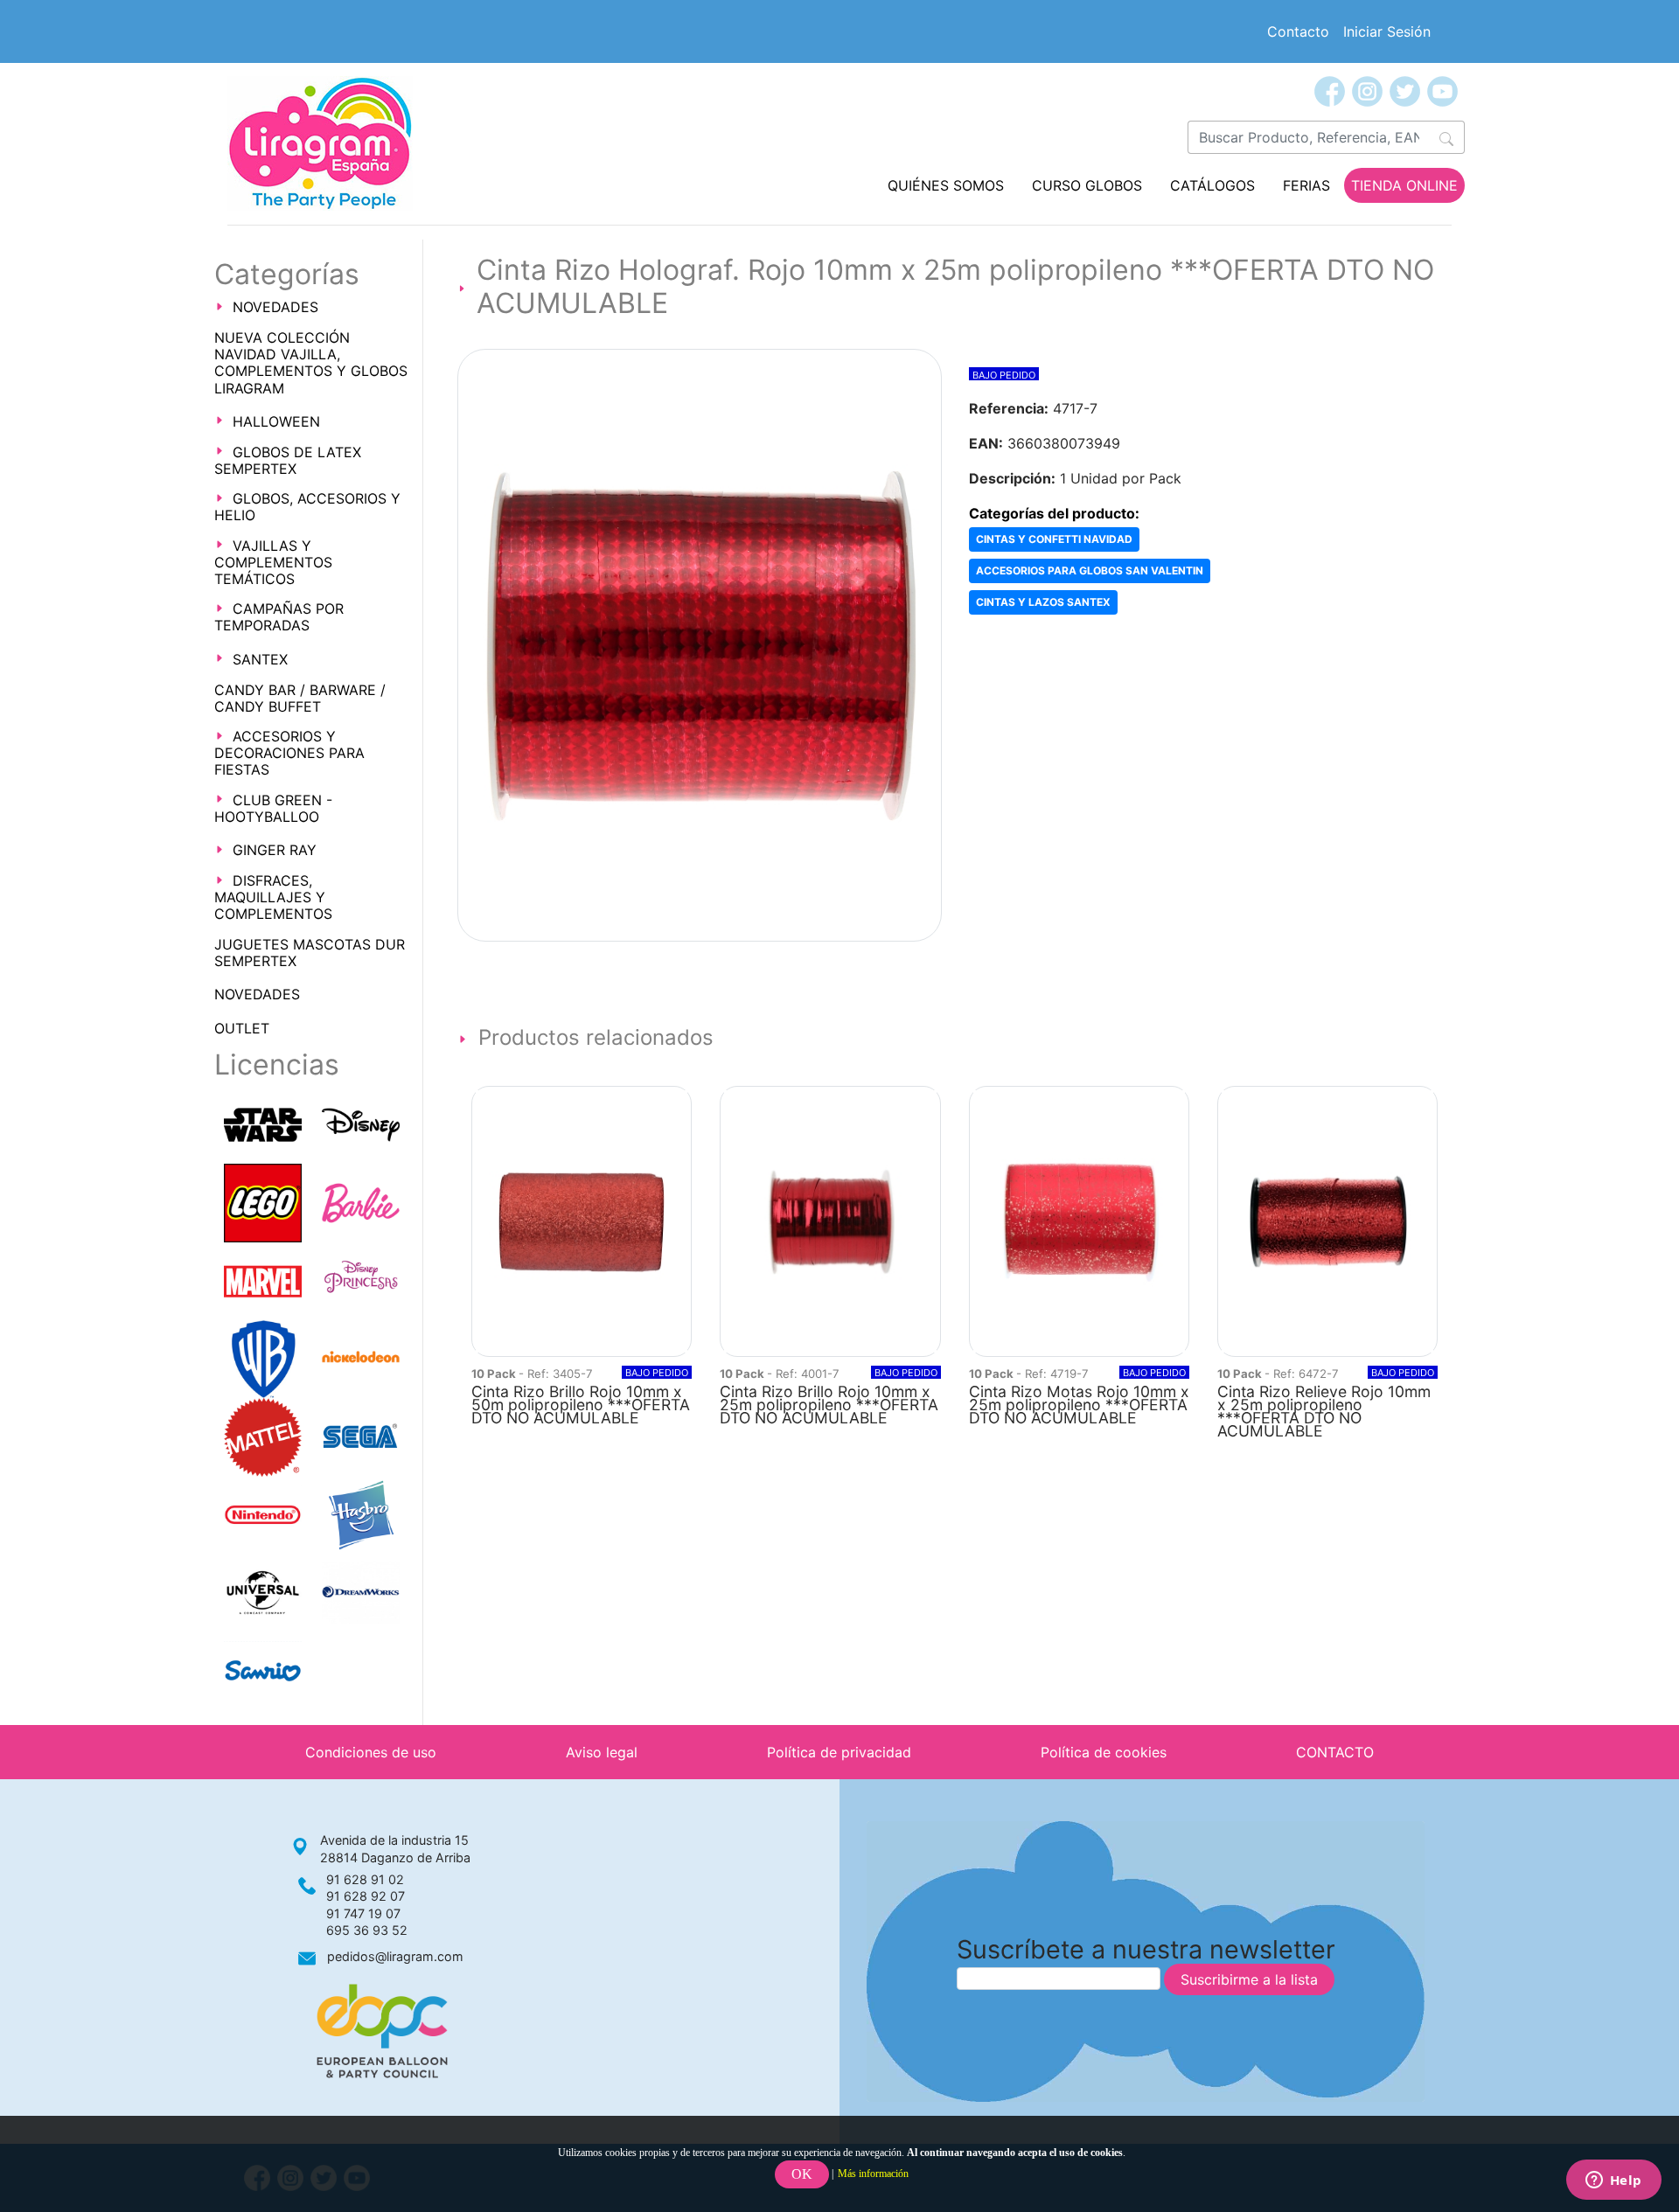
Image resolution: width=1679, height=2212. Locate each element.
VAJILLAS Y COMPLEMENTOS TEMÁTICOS (273, 562)
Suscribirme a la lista (1249, 1979)
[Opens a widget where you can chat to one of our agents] (1613, 2181)
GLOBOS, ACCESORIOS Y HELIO (307, 507)
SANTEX (260, 659)
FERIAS (1306, 185)
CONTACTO (1335, 1752)
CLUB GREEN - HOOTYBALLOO (273, 808)
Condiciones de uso (371, 1752)
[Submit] (1447, 137)
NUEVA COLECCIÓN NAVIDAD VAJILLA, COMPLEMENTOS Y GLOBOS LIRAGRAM (311, 363)
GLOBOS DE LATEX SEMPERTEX (288, 460)
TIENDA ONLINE (1404, 185)
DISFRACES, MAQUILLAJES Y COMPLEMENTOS (273, 897)
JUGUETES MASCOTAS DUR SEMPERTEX (310, 953)
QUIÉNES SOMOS (946, 185)
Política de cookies (1104, 1752)
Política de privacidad (839, 1752)
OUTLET (242, 1028)
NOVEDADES (275, 307)
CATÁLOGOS (1212, 185)
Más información (873, 2174)
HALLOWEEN (276, 421)
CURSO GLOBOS (1087, 185)
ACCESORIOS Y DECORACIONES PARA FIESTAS (289, 753)
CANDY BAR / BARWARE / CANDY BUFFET (300, 698)
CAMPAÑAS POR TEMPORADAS (279, 617)
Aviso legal (602, 1752)
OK (802, 2174)
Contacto (1298, 31)
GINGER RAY (275, 850)
